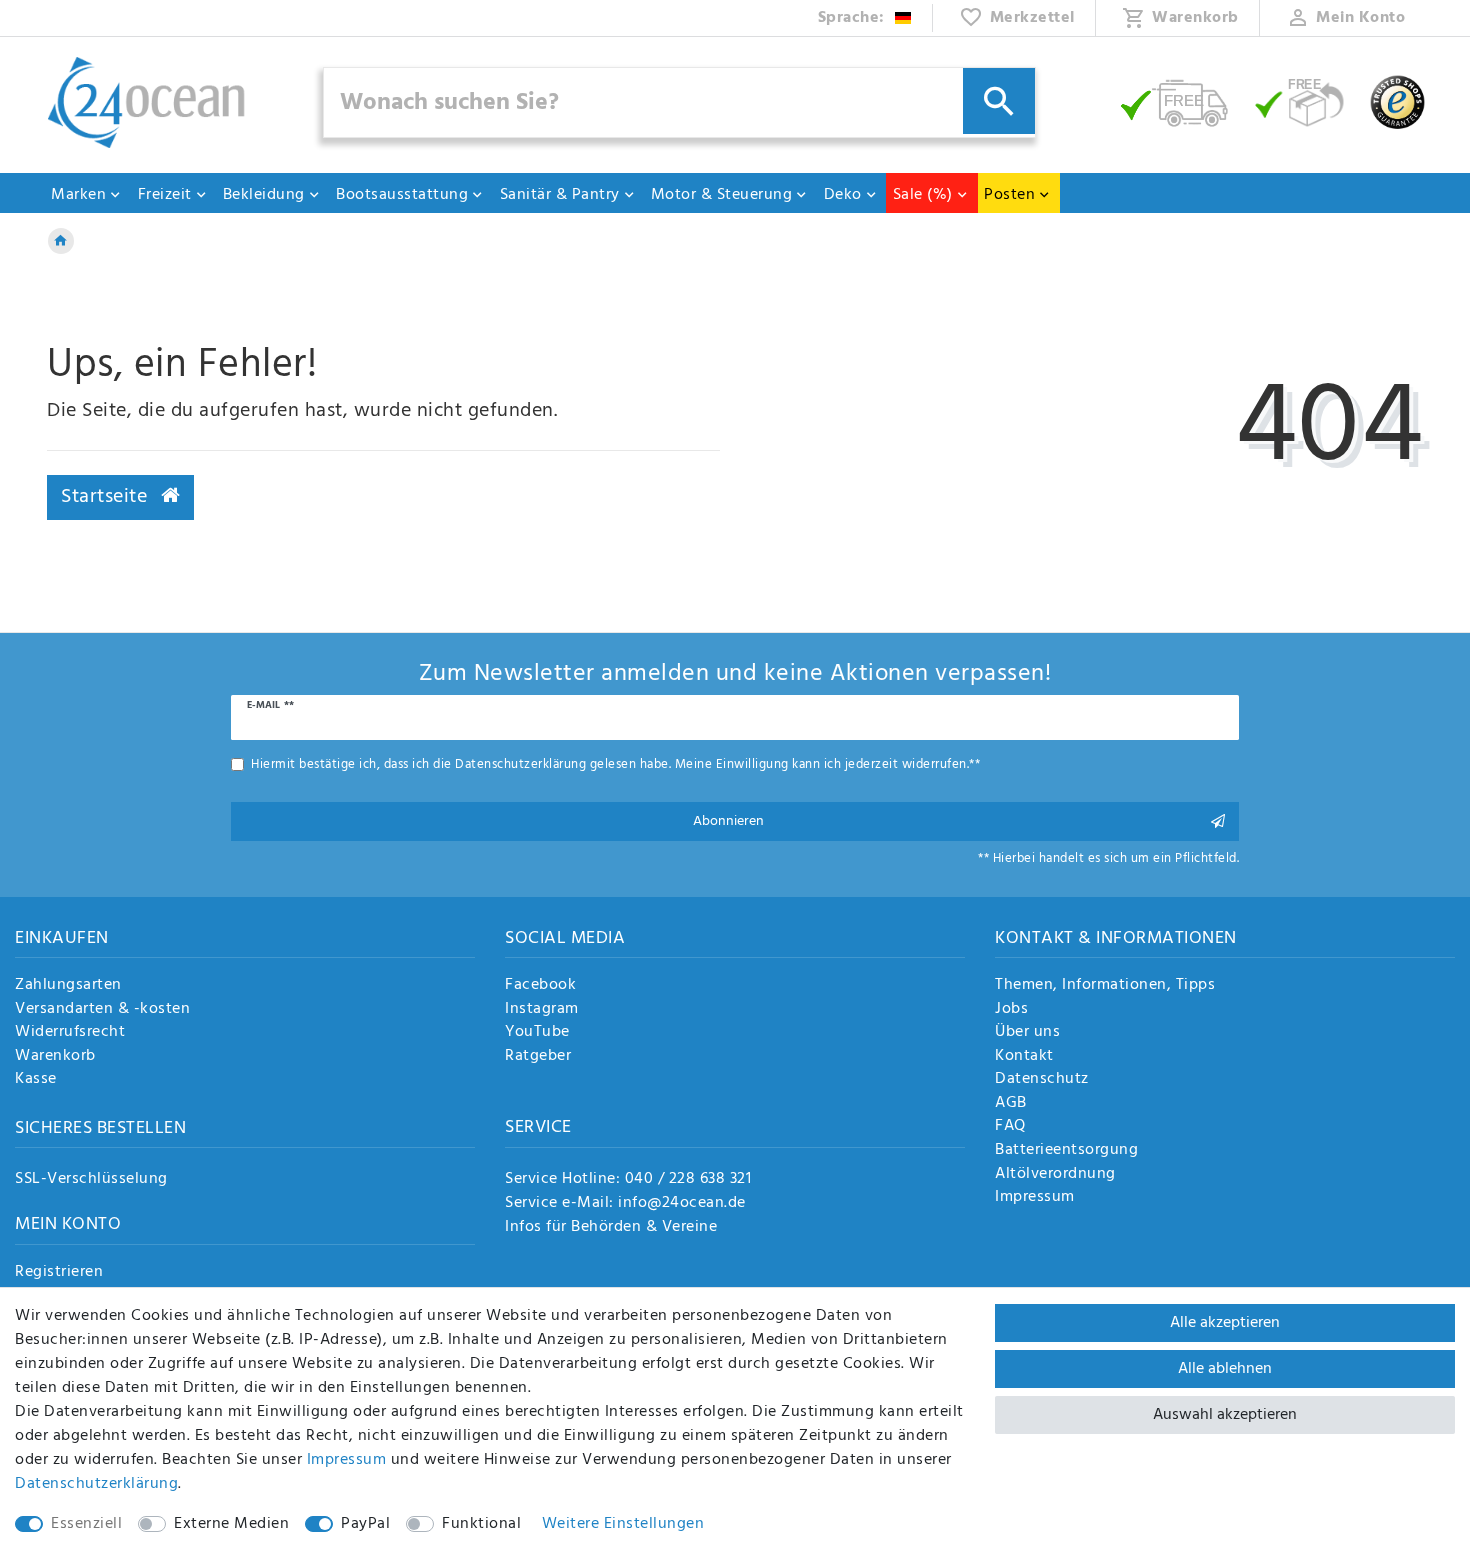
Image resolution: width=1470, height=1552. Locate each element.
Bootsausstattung (402, 195)
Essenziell (86, 1524)
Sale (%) (923, 195)
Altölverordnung (1055, 1175)
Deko (843, 195)
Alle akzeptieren (1225, 1323)
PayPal (365, 1524)
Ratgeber (538, 1057)
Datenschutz (1042, 1080)
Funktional (481, 1524)
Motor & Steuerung (722, 195)
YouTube (537, 1033)
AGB (1011, 1104)
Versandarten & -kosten (102, 1010)
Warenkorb (55, 1057)
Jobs (1011, 1010)
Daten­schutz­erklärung (96, 1484)
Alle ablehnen (1225, 1369)
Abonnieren (728, 821)
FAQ (1010, 1127)
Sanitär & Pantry (560, 195)
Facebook (540, 986)
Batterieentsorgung (1066, 1151)
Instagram (542, 1010)
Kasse (36, 1080)
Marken (78, 195)
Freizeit (165, 195)
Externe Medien (231, 1524)
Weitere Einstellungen (623, 1524)
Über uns (1027, 1033)
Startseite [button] (107, 497)
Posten (1009, 195)
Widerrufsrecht (70, 1033)
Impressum (1035, 1198)
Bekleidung (264, 195)
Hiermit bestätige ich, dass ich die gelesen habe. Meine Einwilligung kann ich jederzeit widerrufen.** (615, 764)
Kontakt (1024, 1057)
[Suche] (999, 101)
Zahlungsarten (68, 986)
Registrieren (59, 1273)
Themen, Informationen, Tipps (1105, 986)
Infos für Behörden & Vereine (611, 1227)
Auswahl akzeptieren (1225, 1415)
